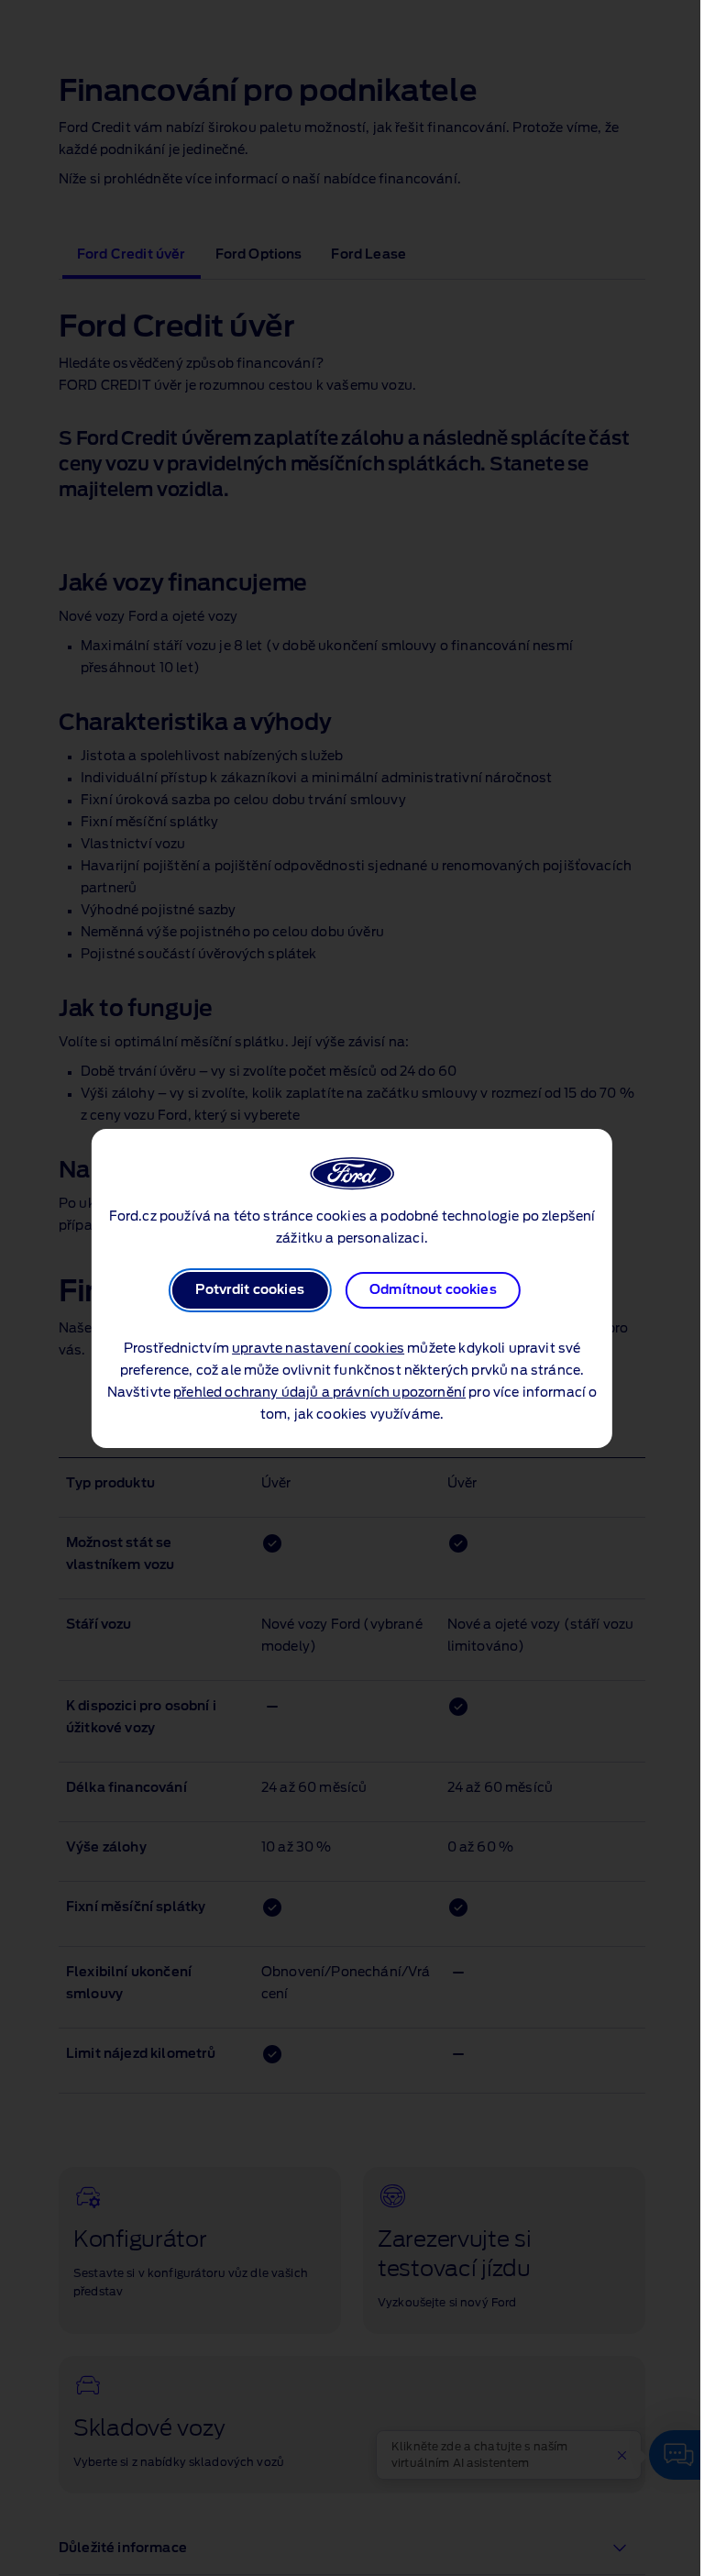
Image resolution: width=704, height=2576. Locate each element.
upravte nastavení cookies (318, 1349)
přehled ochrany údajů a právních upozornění (319, 1393)
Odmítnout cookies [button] (433, 1290)
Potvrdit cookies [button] (250, 1290)
